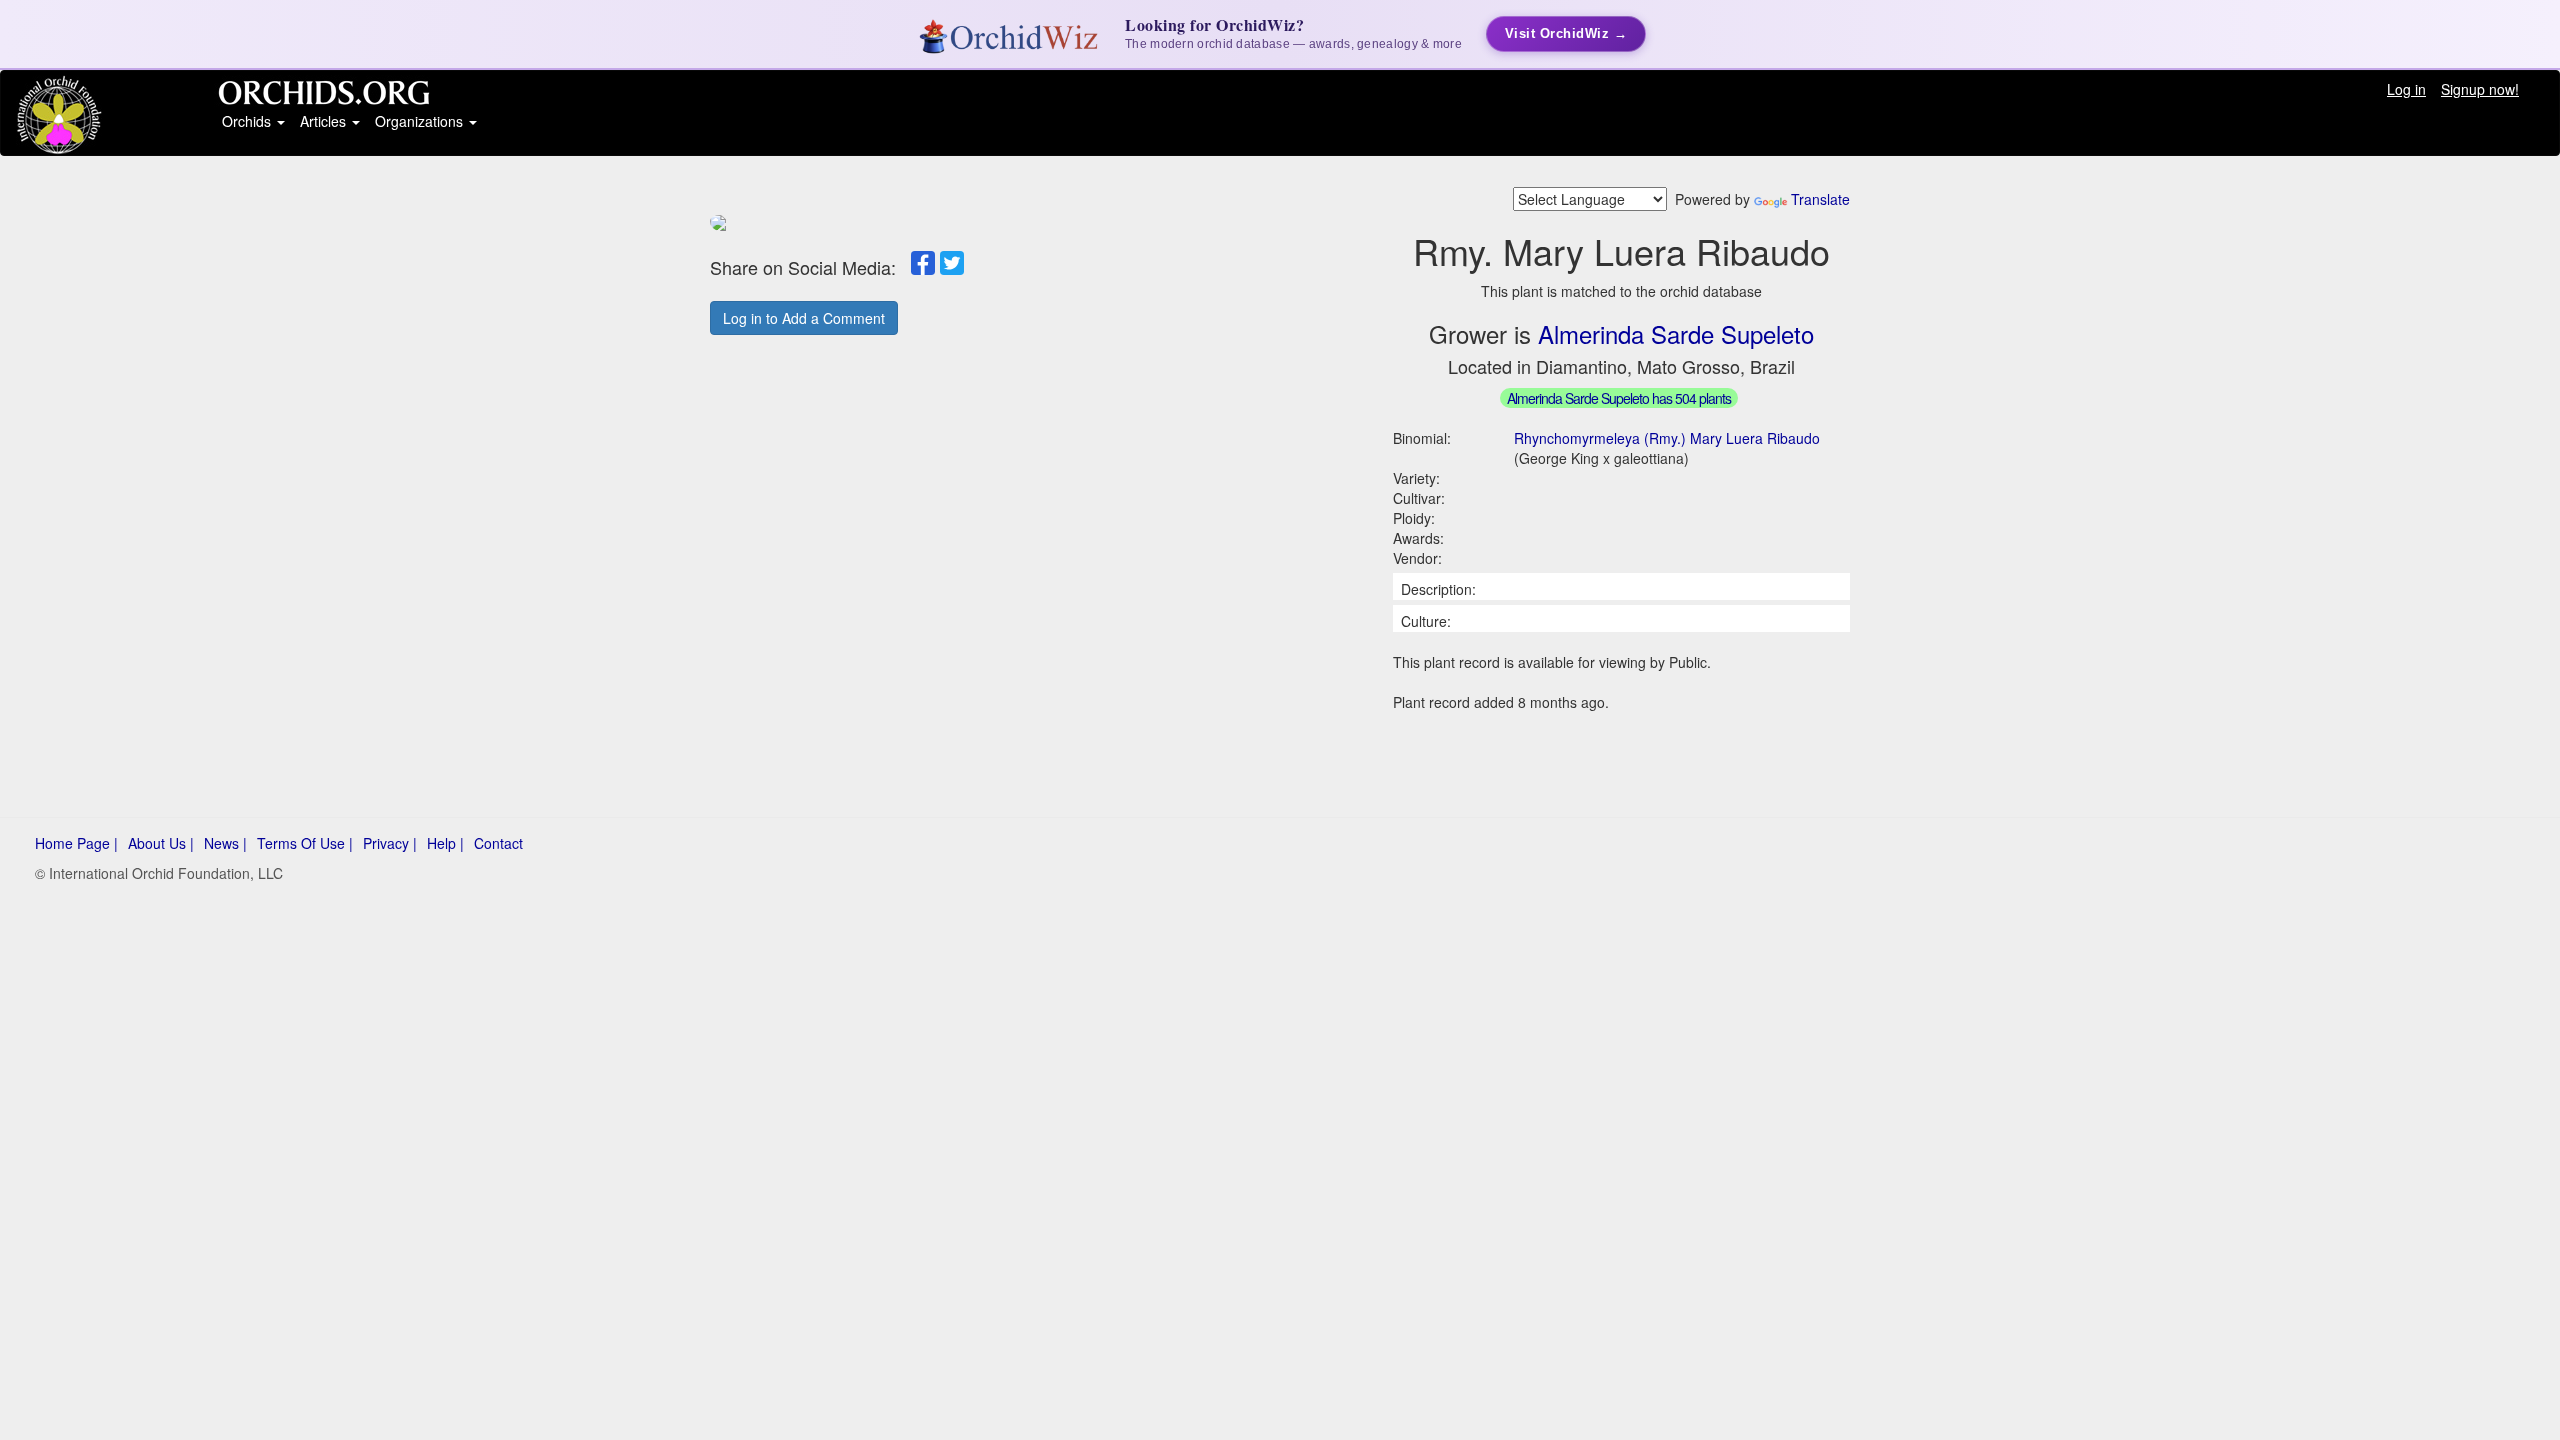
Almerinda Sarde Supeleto (1676, 333)
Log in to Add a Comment (804, 318)
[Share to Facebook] (923, 263)
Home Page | (76, 843)
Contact (498, 843)
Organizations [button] (421, 121)
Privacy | (390, 843)
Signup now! (2480, 89)
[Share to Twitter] (952, 263)
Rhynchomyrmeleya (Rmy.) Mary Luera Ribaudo (1667, 438)
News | (225, 843)
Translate (1820, 199)
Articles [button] (325, 121)
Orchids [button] (248, 121)
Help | (445, 843)
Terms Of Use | (305, 843)
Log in (2406, 89)
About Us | (161, 843)
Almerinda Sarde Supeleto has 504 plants (1619, 398)
